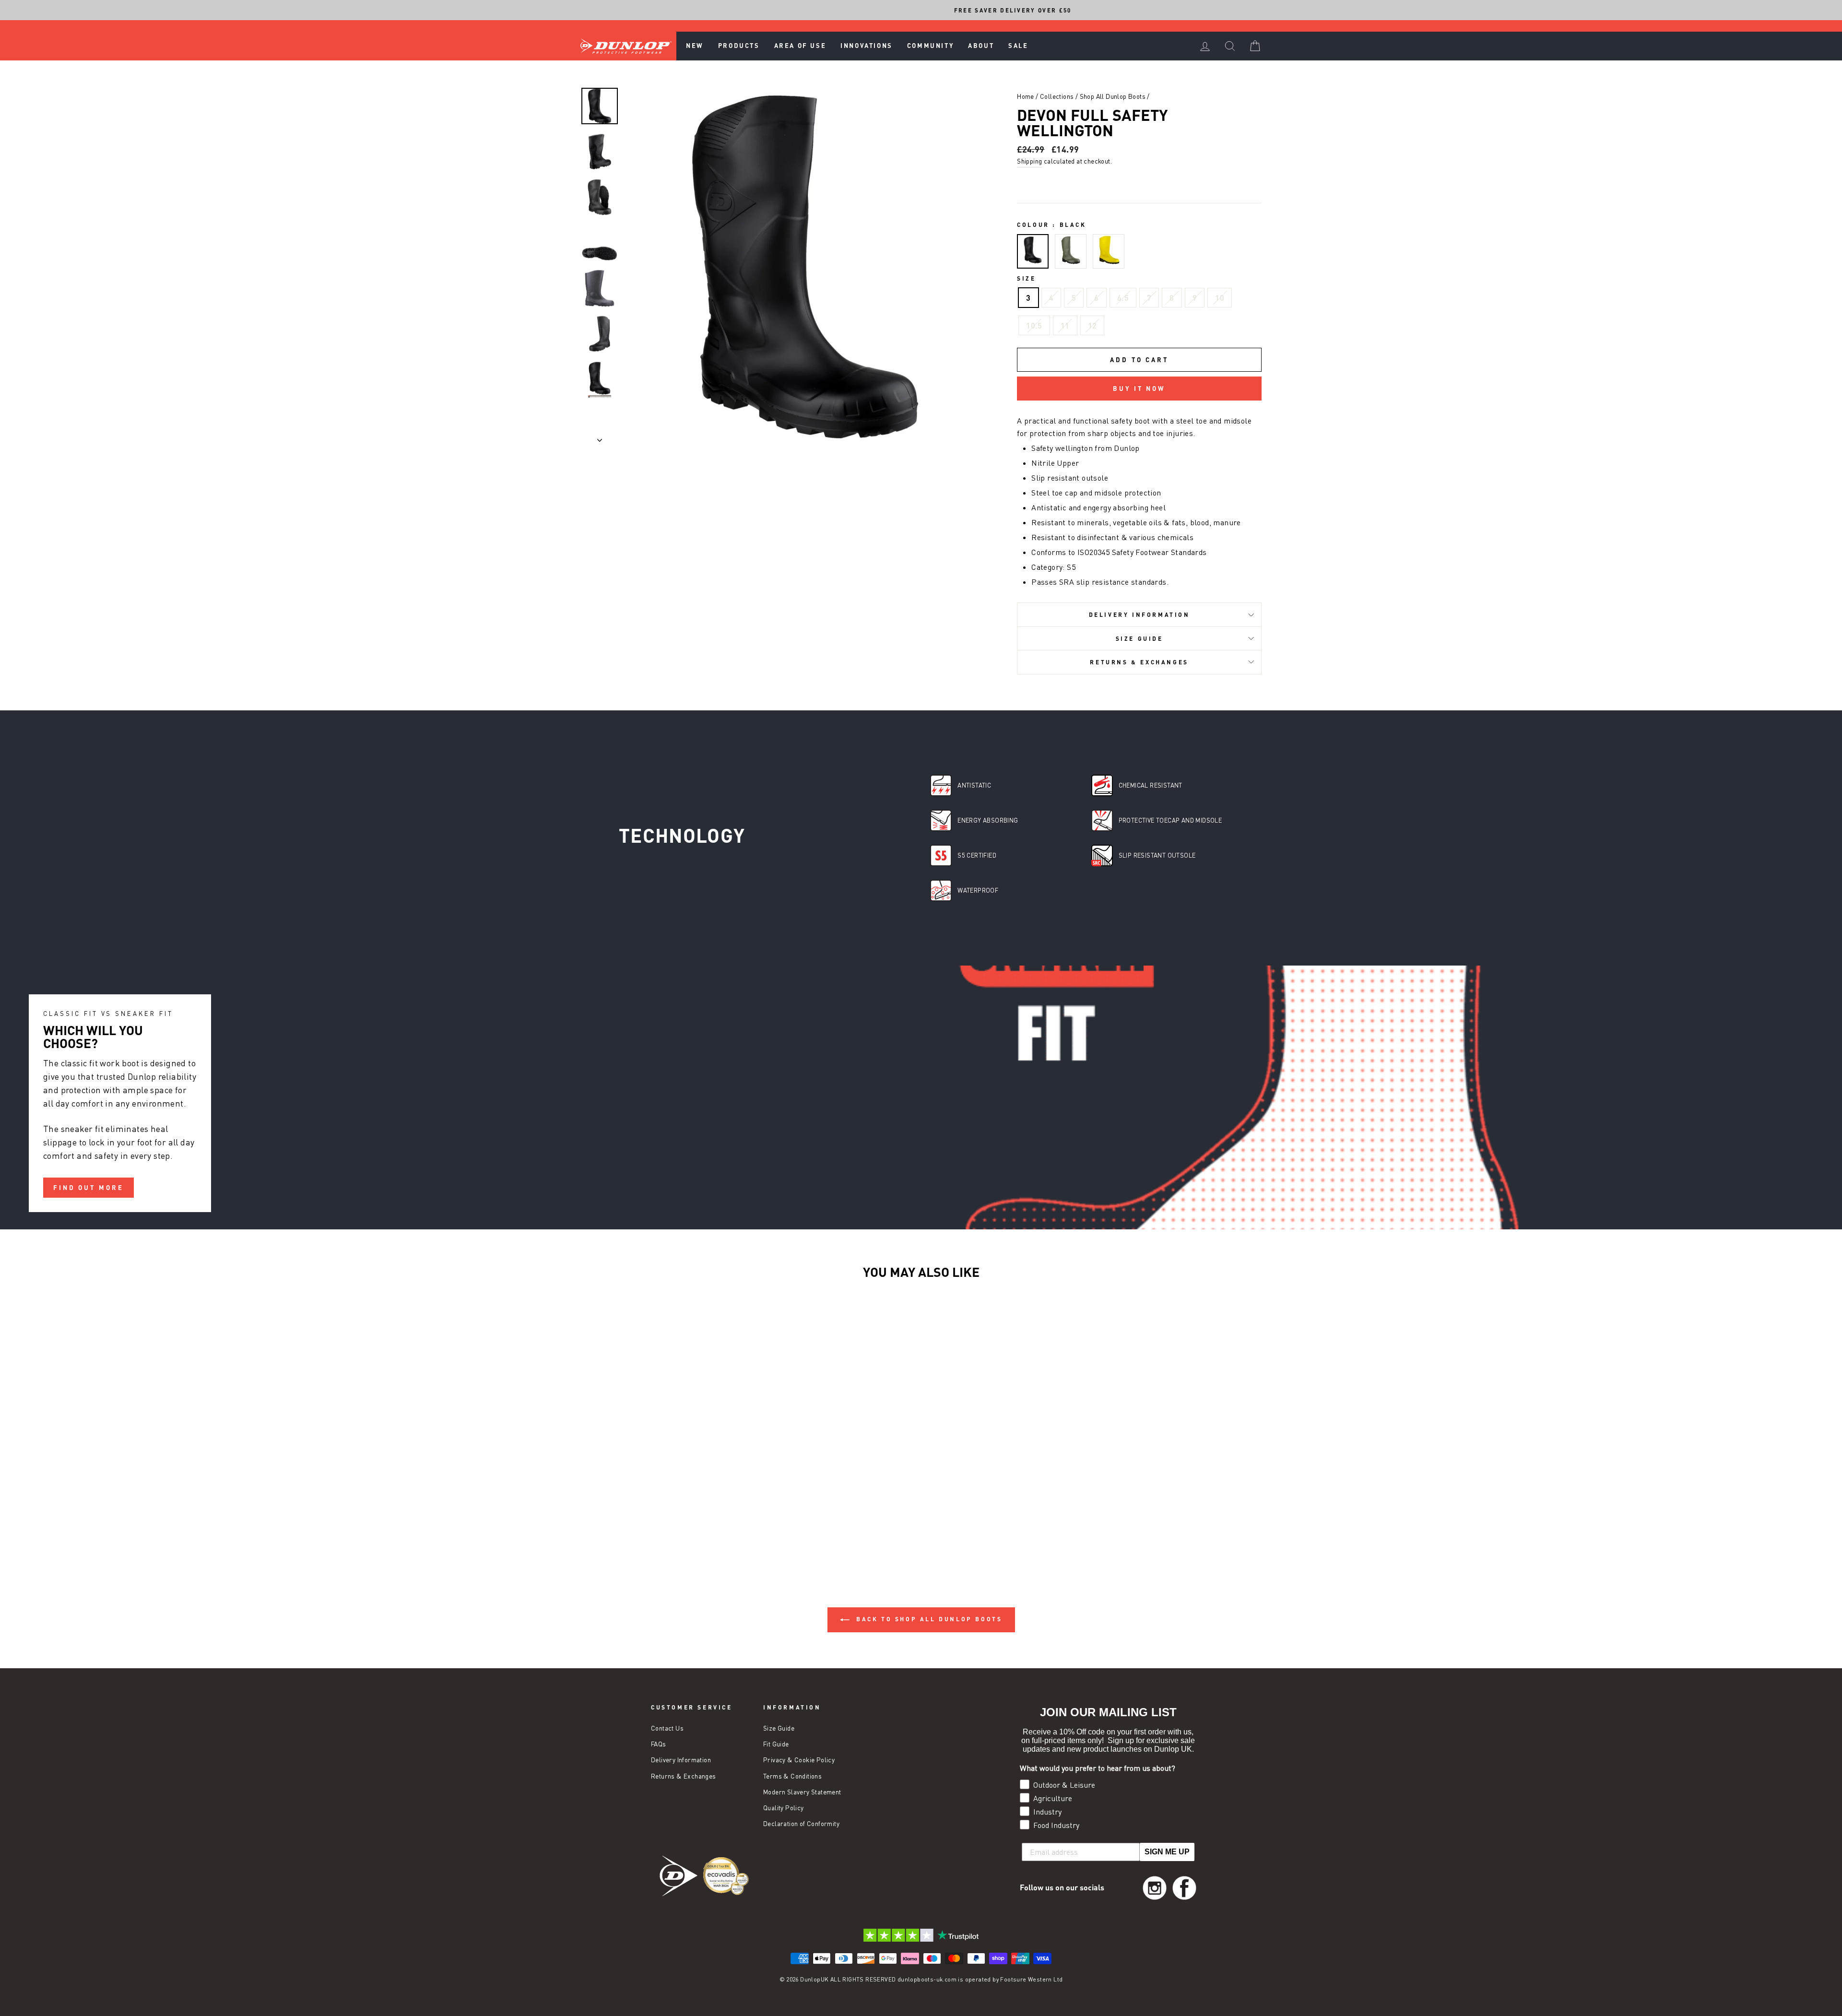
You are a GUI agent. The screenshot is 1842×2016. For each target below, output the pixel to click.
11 (1065, 325)
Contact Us (667, 1728)
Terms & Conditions (792, 1776)
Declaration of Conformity (801, 1824)
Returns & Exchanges (1139, 662)
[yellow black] (1109, 252)
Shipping (1029, 161)
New (695, 46)
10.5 (1034, 325)
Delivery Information (1139, 614)
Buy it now (1139, 389)
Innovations (867, 46)
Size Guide (1139, 638)
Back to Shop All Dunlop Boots (928, 1619)
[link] (1155, 1888)
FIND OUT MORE (89, 1187)
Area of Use (800, 46)
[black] (1033, 252)
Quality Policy (784, 1808)
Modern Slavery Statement (802, 1792)
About (981, 46)
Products (739, 46)
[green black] (1071, 252)
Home (1026, 96)
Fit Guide (776, 1744)
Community (930, 46)
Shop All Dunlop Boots (1113, 96)
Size (1026, 278)
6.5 (1123, 298)
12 (1092, 325)
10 (1220, 298)
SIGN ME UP (1167, 1852)
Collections (1057, 96)
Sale (1018, 46)
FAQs (659, 1744)
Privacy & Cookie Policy (799, 1760)
